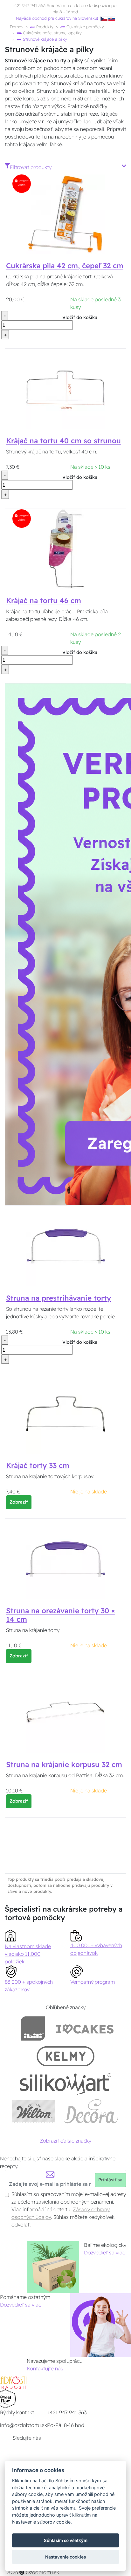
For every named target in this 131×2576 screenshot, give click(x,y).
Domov (17, 27)
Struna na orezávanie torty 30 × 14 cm (60, 1615)
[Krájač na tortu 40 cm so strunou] (66, 389)
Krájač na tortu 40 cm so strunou (63, 441)
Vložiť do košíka (80, 317)
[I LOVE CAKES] (85, 2028)
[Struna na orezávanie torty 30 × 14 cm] (65, 1559)
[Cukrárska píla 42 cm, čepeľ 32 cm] (65, 214)
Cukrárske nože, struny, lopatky (52, 33)
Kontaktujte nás (45, 2369)
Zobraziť (19, 1502)
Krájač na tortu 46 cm (44, 601)
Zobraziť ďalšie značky (65, 2141)
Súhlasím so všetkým (66, 2540)
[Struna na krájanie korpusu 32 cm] (65, 1713)
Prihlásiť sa (110, 2180)
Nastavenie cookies (65, 2557)
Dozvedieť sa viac (104, 2253)
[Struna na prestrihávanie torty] (65, 1246)
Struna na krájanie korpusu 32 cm (64, 1764)
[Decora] (91, 2111)
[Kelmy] (65, 2056)
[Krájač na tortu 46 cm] (65, 549)
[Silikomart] (66, 2084)
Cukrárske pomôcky (85, 27)
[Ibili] (33, 2028)
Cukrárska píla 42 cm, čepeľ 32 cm (65, 266)
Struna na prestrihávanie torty (59, 1298)
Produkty (44, 27)
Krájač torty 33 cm (38, 1465)
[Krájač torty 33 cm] (65, 1414)
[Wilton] (34, 2111)
